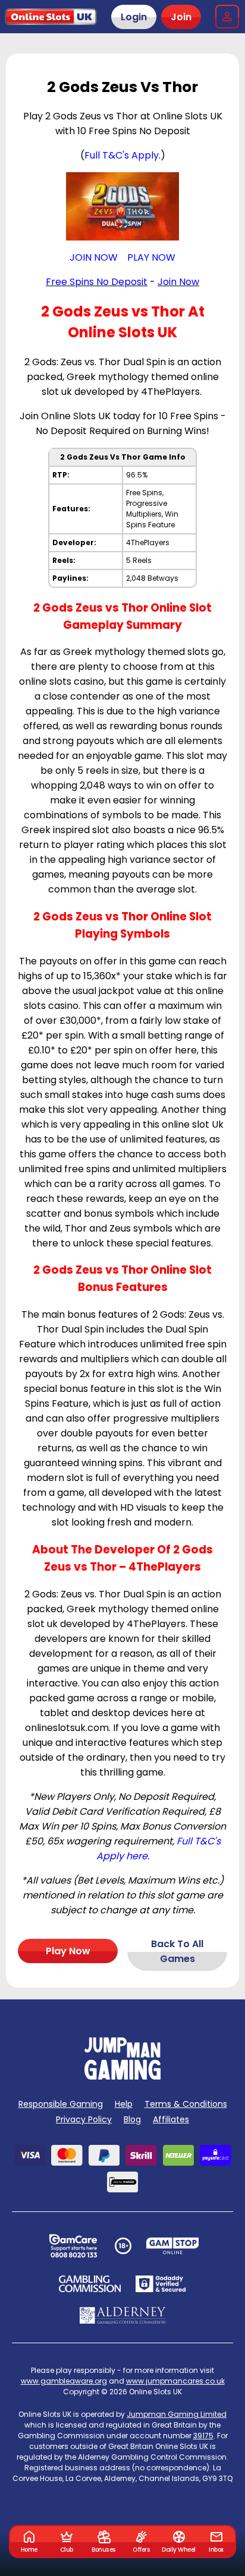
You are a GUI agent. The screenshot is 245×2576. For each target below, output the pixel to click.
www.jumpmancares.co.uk (175, 2381)
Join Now (178, 282)
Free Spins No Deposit (97, 282)
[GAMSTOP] (173, 2246)
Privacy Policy (84, 2119)
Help (124, 2104)
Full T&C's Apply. (122, 155)
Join (181, 17)
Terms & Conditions (186, 2104)
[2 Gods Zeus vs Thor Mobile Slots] (122, 206)
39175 (203, 2436)
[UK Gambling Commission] (90, 2284)
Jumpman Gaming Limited (177, 2414)
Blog (132, 2119)
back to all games (177, 1951)
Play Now (68, 1951)
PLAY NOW (151, 257)
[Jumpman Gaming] (122, 2076)
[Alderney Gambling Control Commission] (123, 2315)
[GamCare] (73, 2246)
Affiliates (171, 2119)
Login (134, 17)
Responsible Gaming (61, 2104)
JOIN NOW (94, 257)
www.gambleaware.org (64, 2381)
